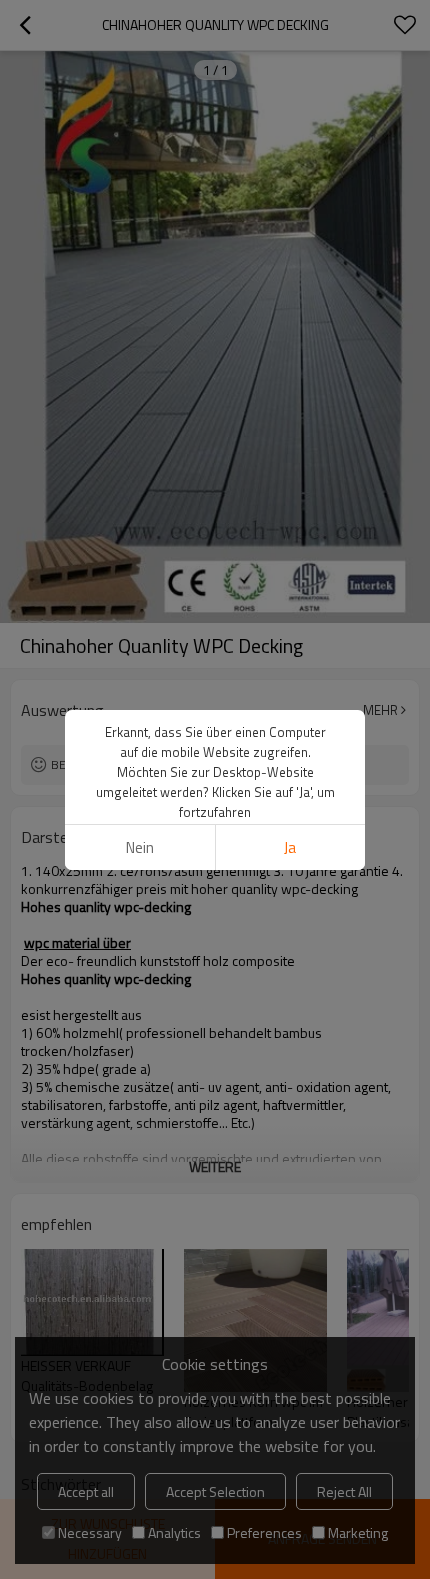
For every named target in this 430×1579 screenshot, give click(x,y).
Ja (290, 847)
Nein (140, 847)
